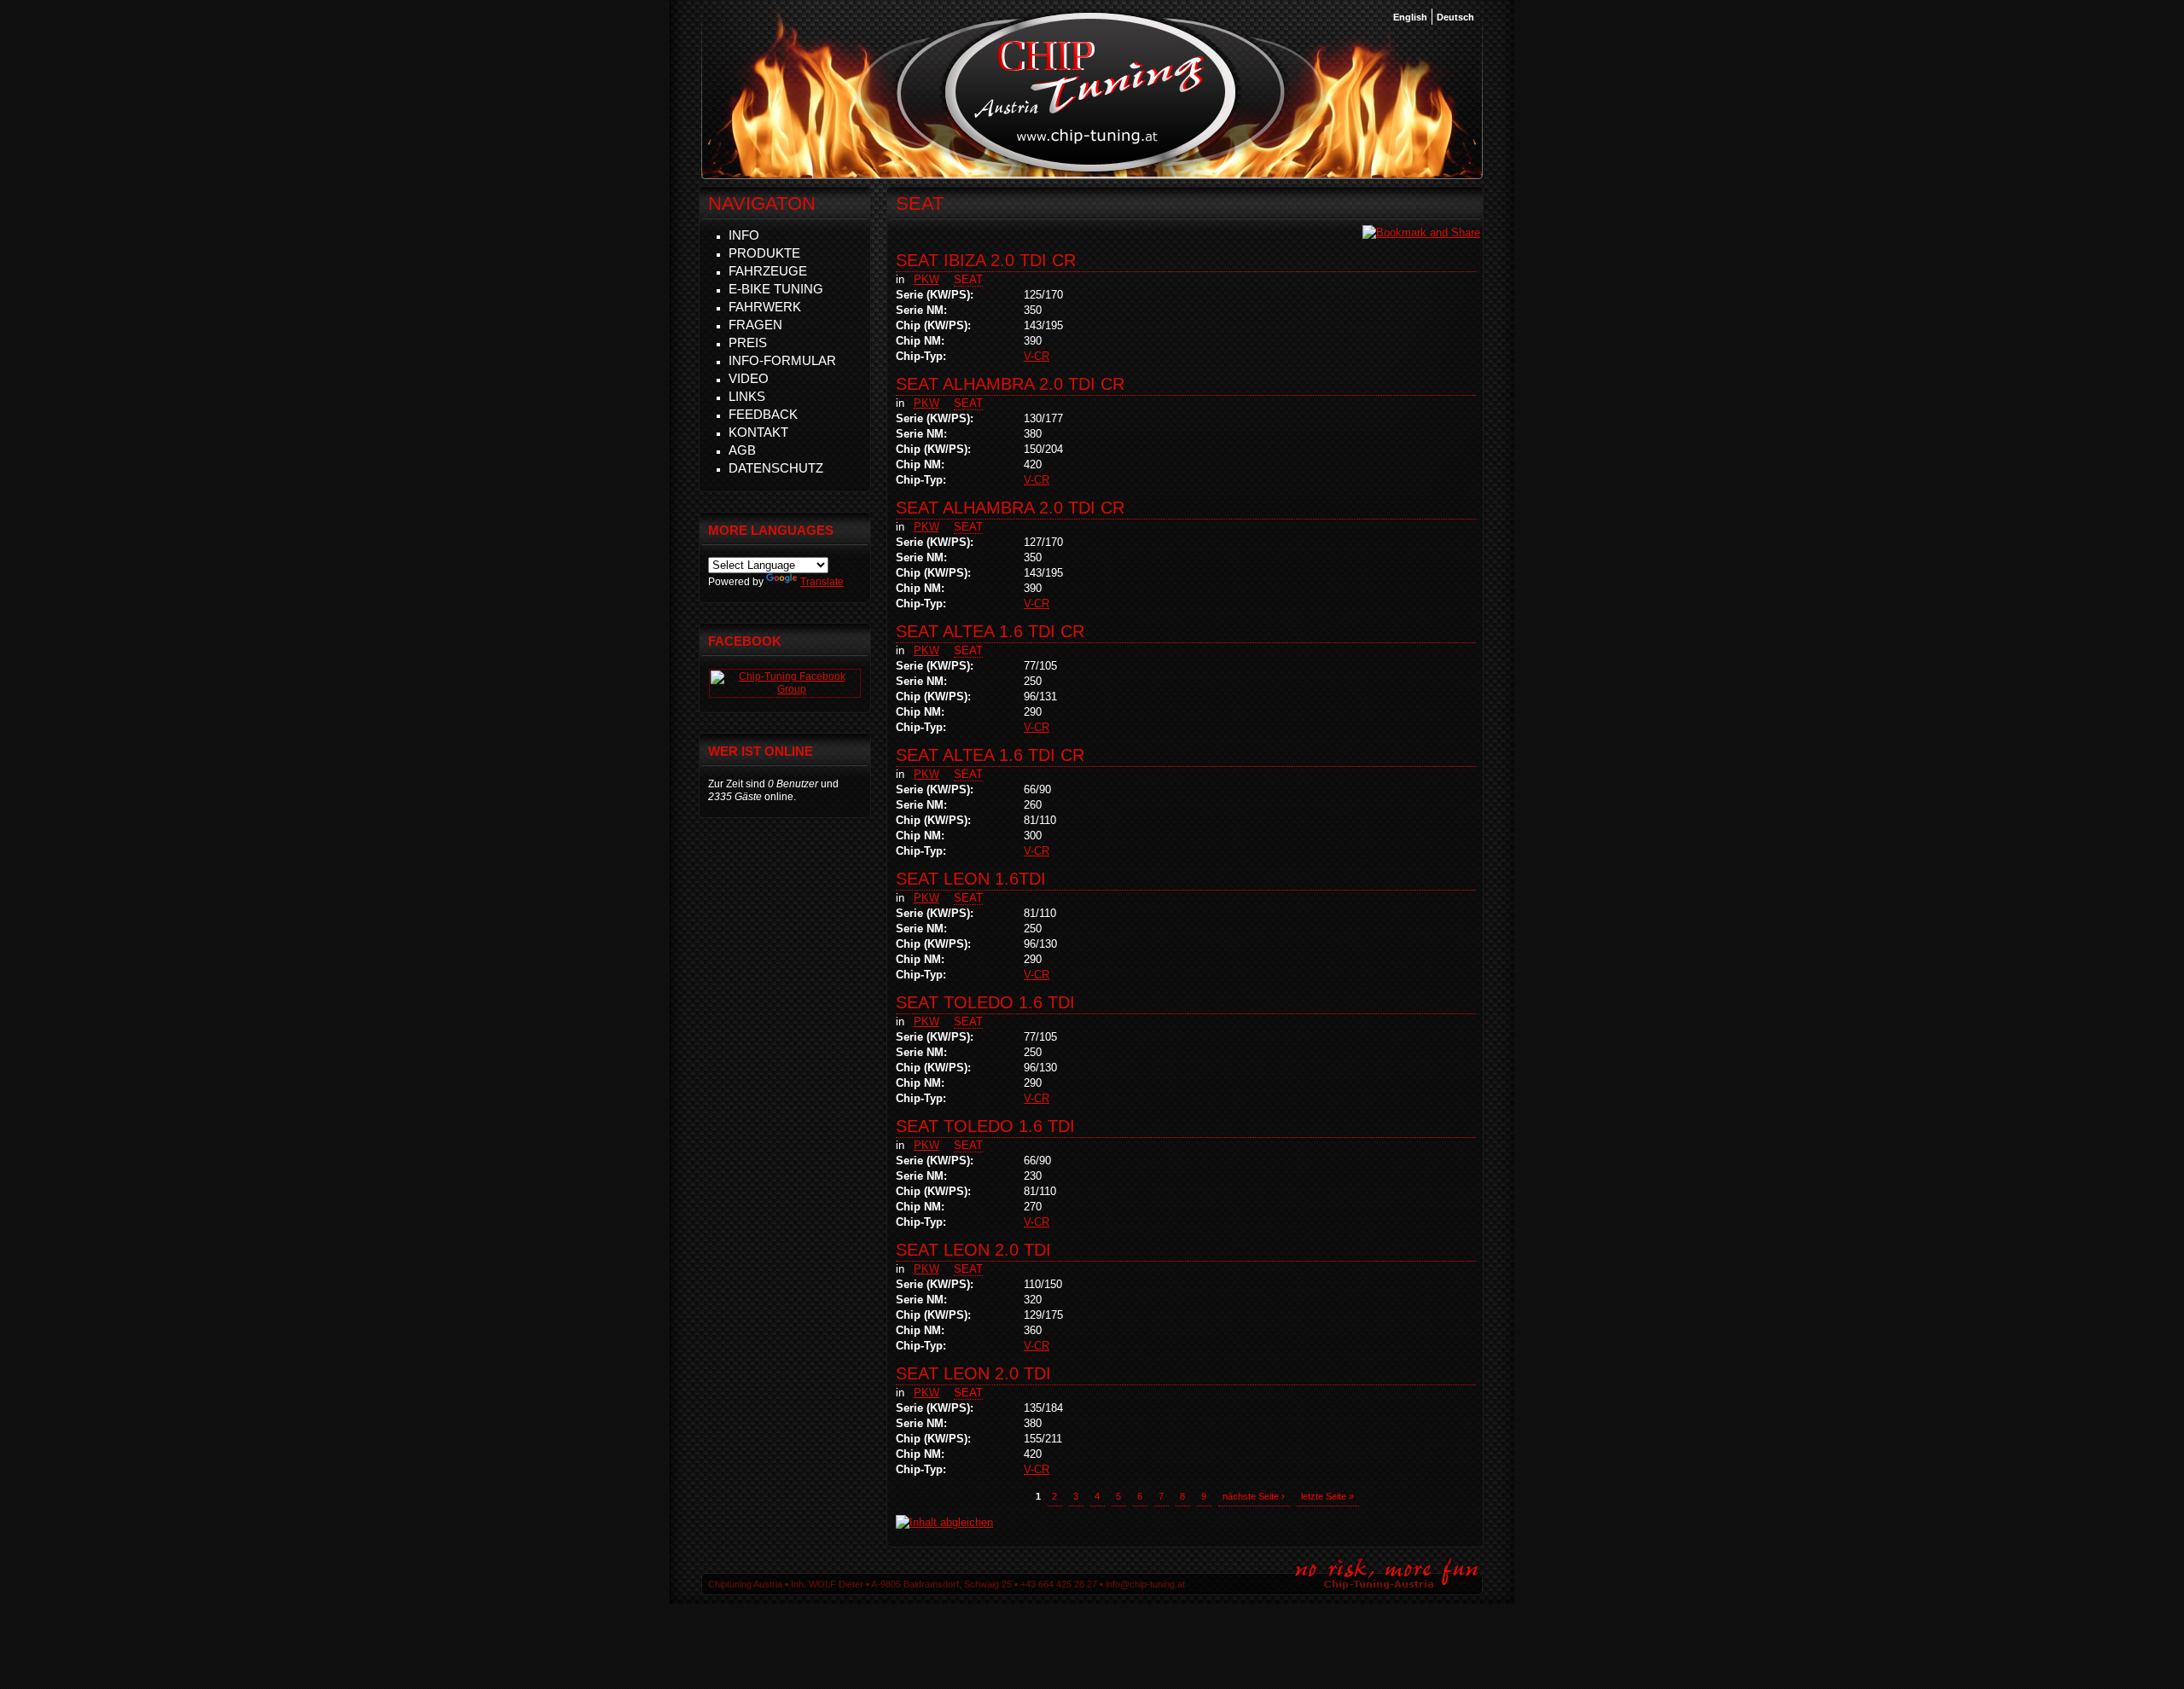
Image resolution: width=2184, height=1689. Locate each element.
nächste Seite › (1254, 1496)
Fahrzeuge (768, 271)
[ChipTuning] (785, 689)
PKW (926, 279)
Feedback (763, 414)
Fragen (755, 325)
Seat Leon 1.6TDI (971, 879)
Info (744, 235)
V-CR (1037, 356)
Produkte (764, 253)
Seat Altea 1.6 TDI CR (990, 631)
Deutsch (1455, 17)
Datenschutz (776, 468)
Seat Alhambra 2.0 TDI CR (1010, 384)
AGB (742, 450)
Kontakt (758, 432)
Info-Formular (782, 360)
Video (749, 378)
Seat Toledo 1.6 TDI (985, 1002)
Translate (822, 582)
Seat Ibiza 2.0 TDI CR (986, 260)
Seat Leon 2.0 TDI (973, 1250)
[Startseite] (1091, 170)
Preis (748, 342)
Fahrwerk (765, 307)
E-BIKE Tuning (776, 289)
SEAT (968, 279)
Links (747, 396)
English (1410, 17)
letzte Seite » (1327, 1496)
